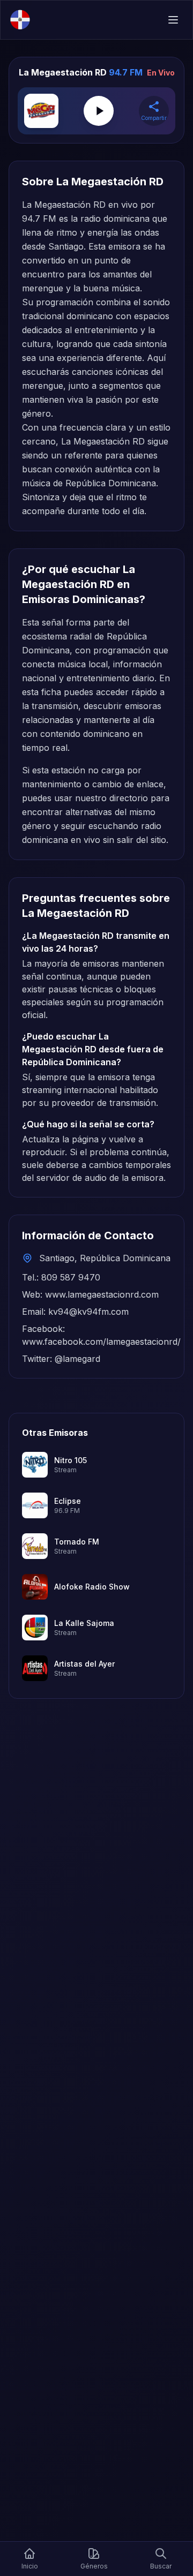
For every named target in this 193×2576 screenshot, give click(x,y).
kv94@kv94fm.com (88, 1312)
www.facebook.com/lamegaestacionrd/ (101, 1342)
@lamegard (77, 1359)
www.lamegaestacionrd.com (102, 1294)
